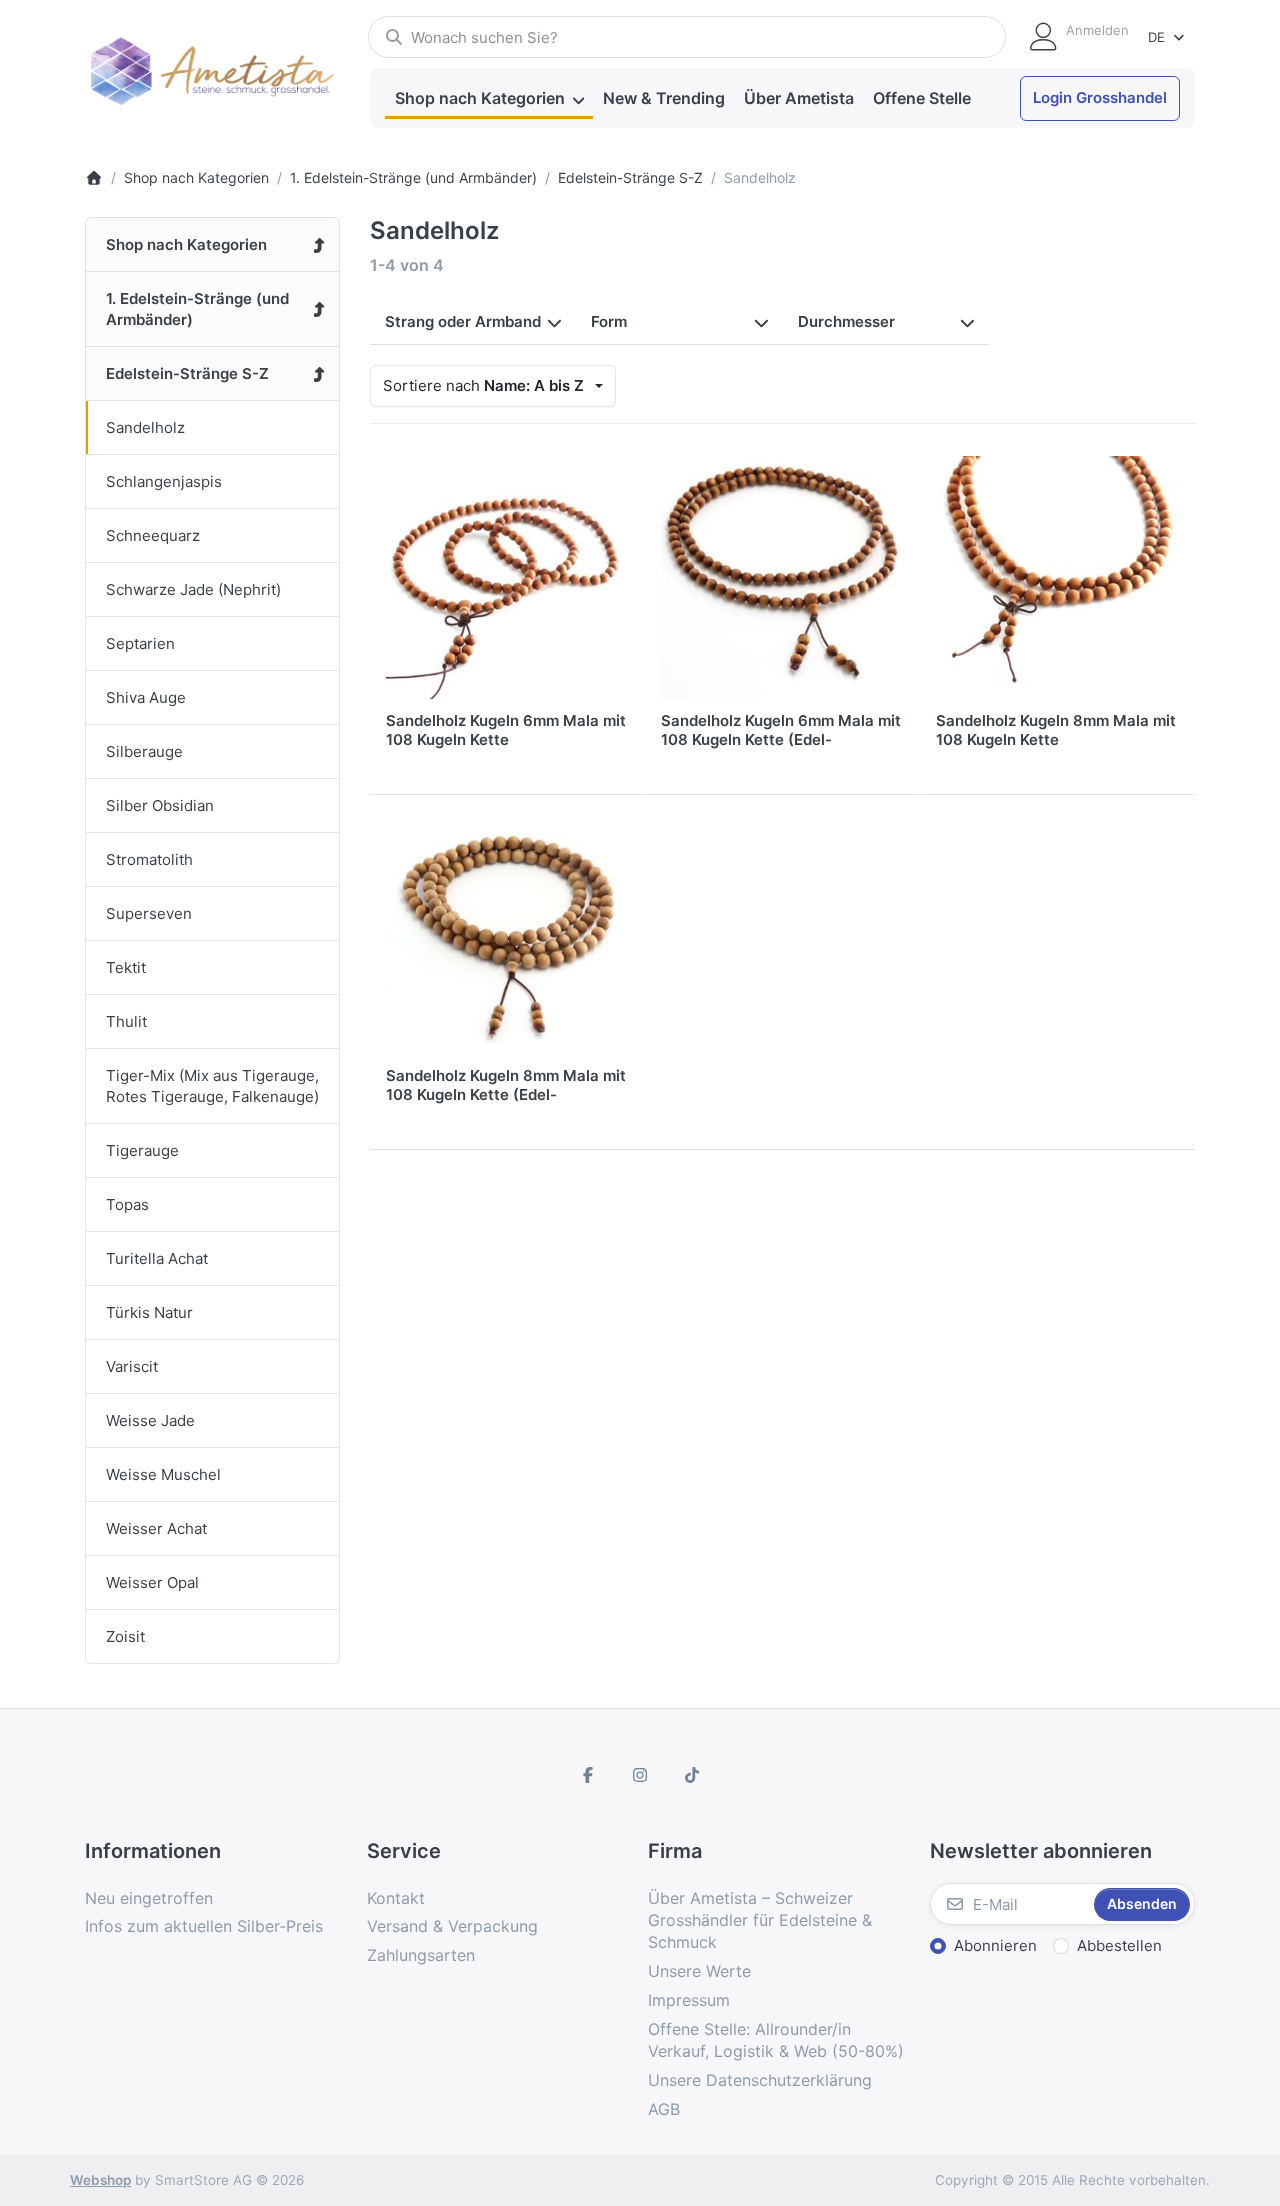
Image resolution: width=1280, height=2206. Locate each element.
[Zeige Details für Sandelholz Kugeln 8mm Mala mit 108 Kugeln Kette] (1057, 577)
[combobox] (687, 37)
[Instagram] (640, 1775)
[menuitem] (489, 99)
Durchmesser (846, 321)
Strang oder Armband (463, 321)
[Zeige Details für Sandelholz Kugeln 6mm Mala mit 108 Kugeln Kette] (507, 577)
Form (609, 321)
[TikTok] (692, 1775)
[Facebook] (589, 1775)
